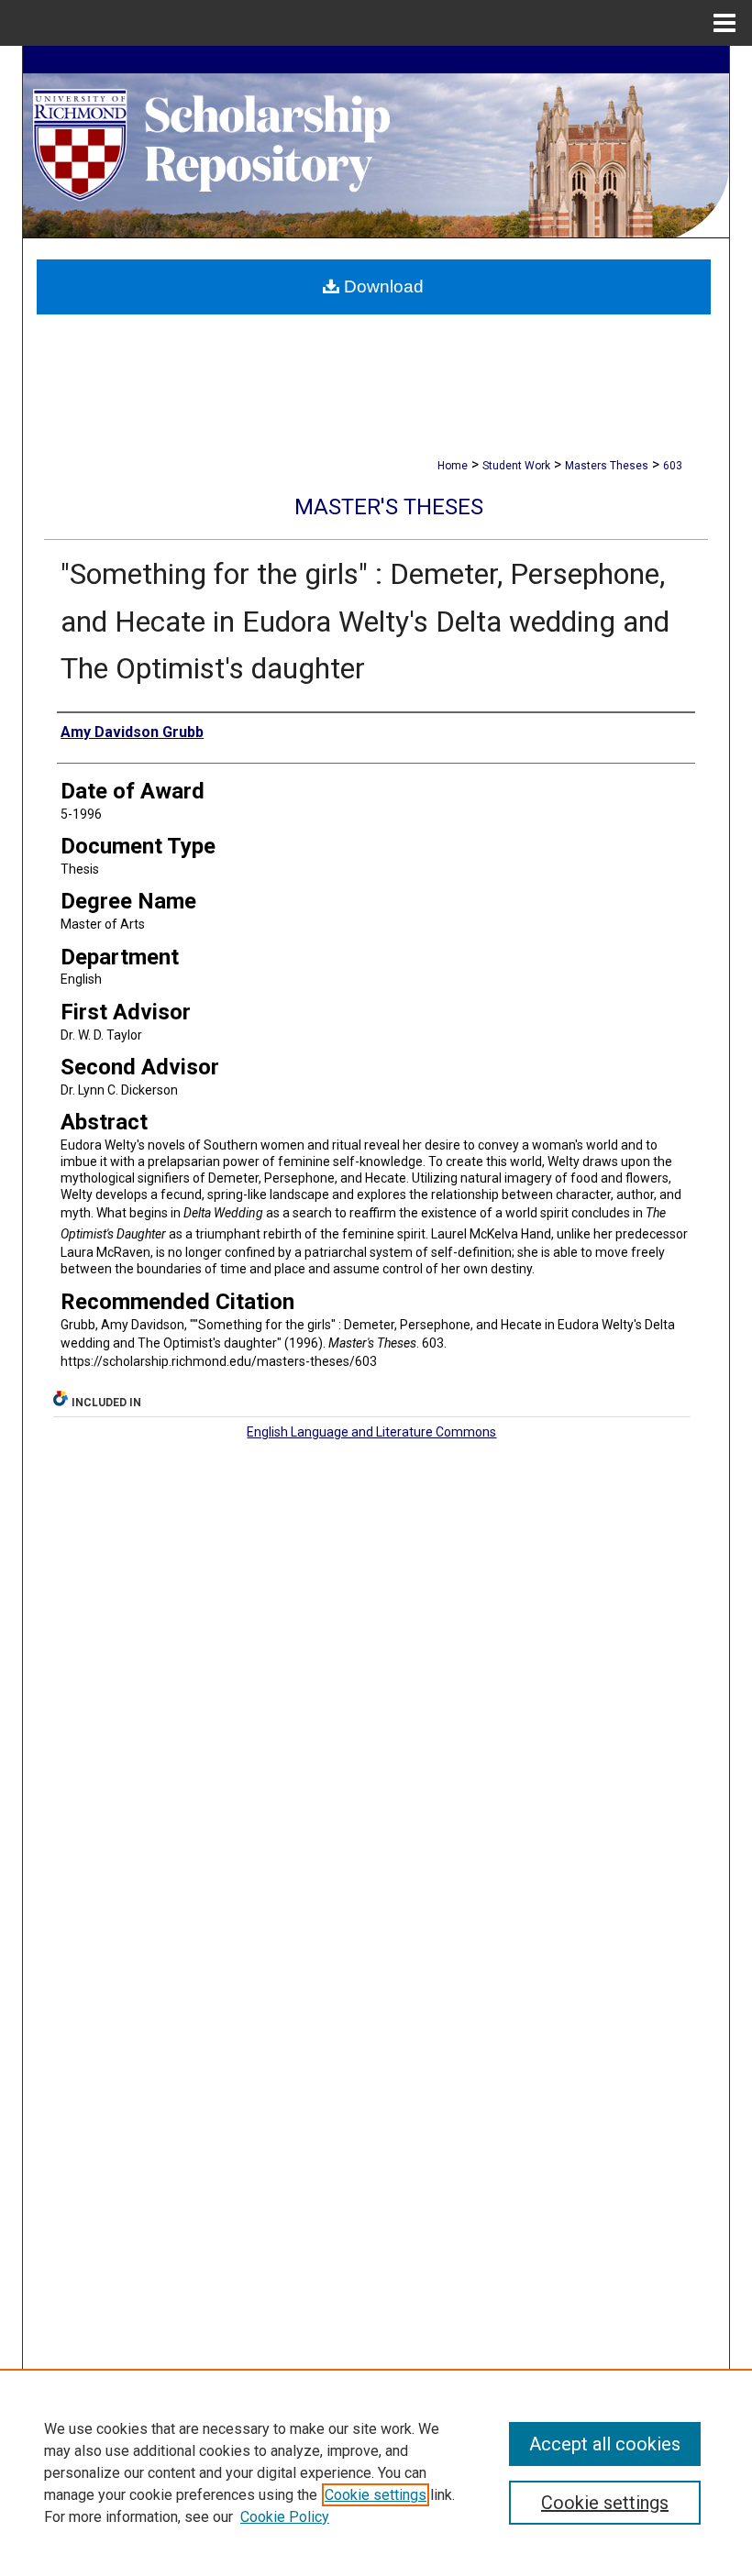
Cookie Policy (285, 2517)
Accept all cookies (605, 2444)
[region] (376, 2472)
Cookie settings (376, 2495)
